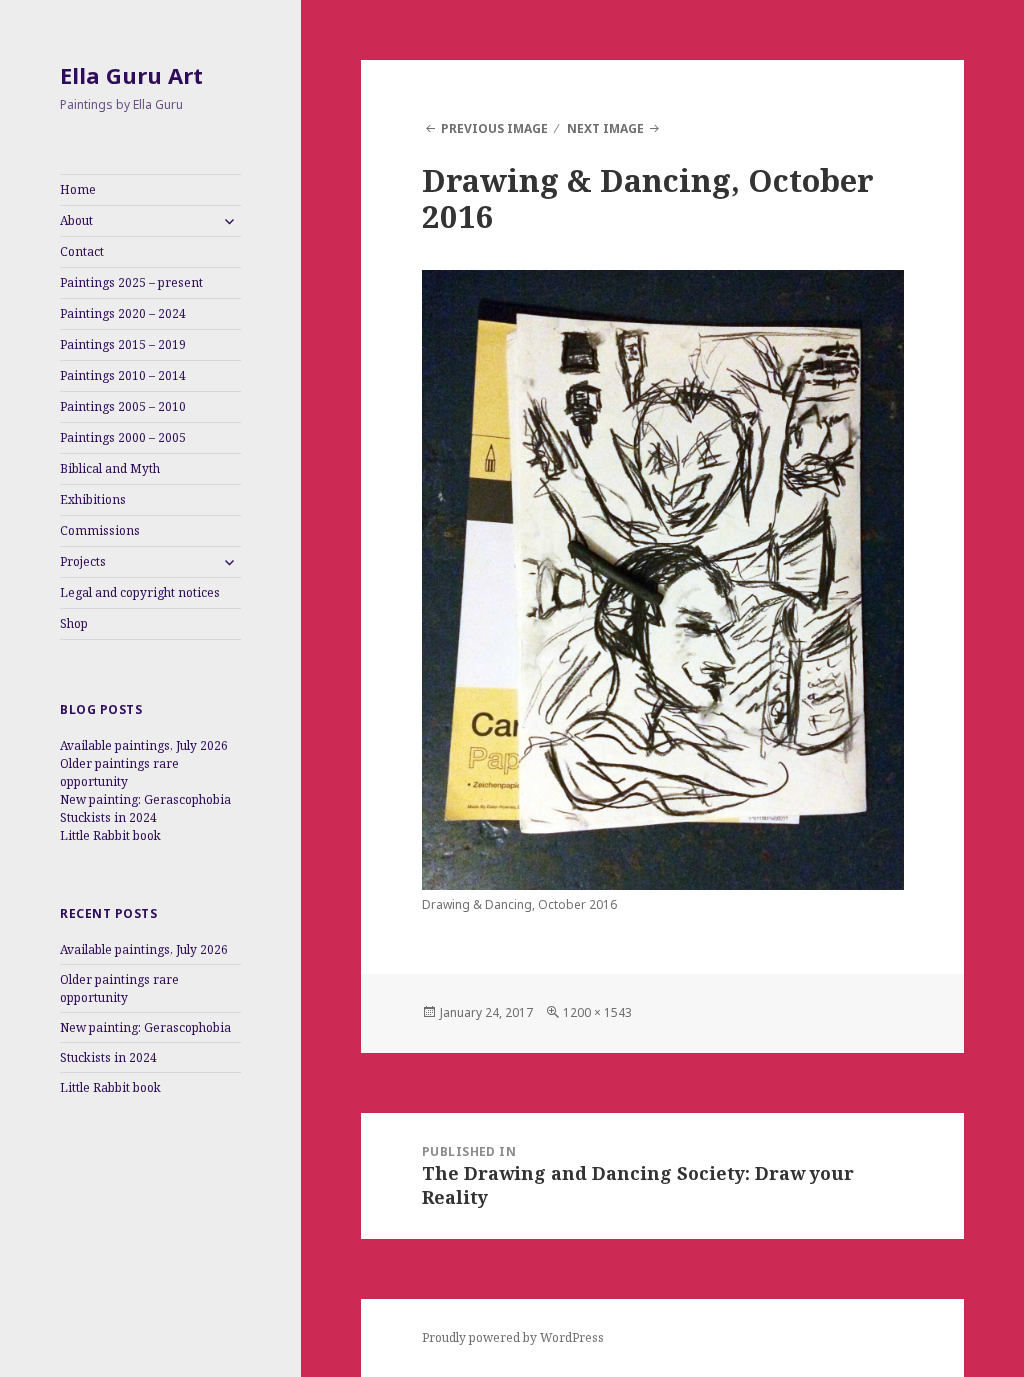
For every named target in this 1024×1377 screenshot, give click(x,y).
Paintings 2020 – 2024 (123, 313)
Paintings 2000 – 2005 (123, 437)
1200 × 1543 (597, 1012)
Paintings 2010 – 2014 (123, 375)
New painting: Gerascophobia (145, 799)
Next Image (605, 128)
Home (78, 189)
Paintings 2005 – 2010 (123, 406)
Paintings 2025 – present (131, 282)
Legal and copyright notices (140, 592)
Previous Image (494, 128)
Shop (74, 623)
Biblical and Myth (110, 468)
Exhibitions (93, 499)
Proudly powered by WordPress (513, 1337)
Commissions (100, 530)
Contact (82, 251)
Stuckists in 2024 (108, 817)
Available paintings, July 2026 (144, 745)
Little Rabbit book (110, 835)
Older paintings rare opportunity (119, 772)
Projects (83, 561)
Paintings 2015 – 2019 (123, 344)
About (76, 220)
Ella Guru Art (131, 75)
